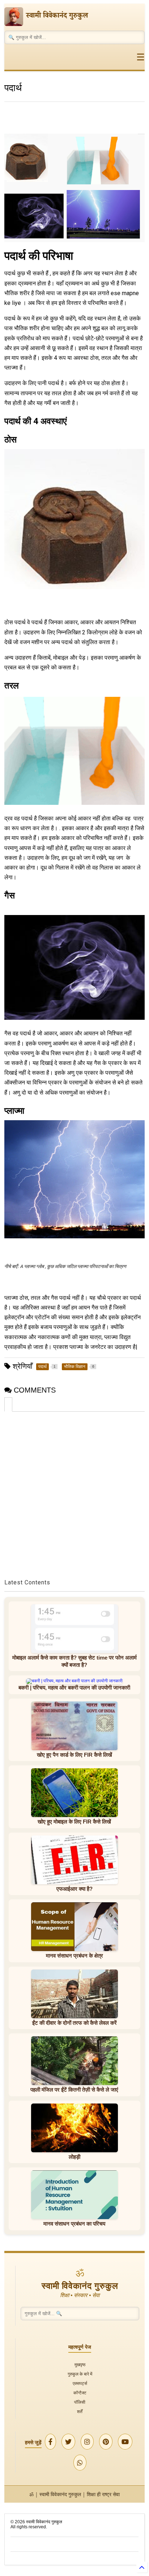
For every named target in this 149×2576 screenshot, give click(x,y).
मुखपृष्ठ (80, 2364)
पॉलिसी (80, 2402)
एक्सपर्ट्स (80, 2383)
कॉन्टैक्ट (80, 2393)
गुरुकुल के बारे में (80, 2374)
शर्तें (80, 2411)
